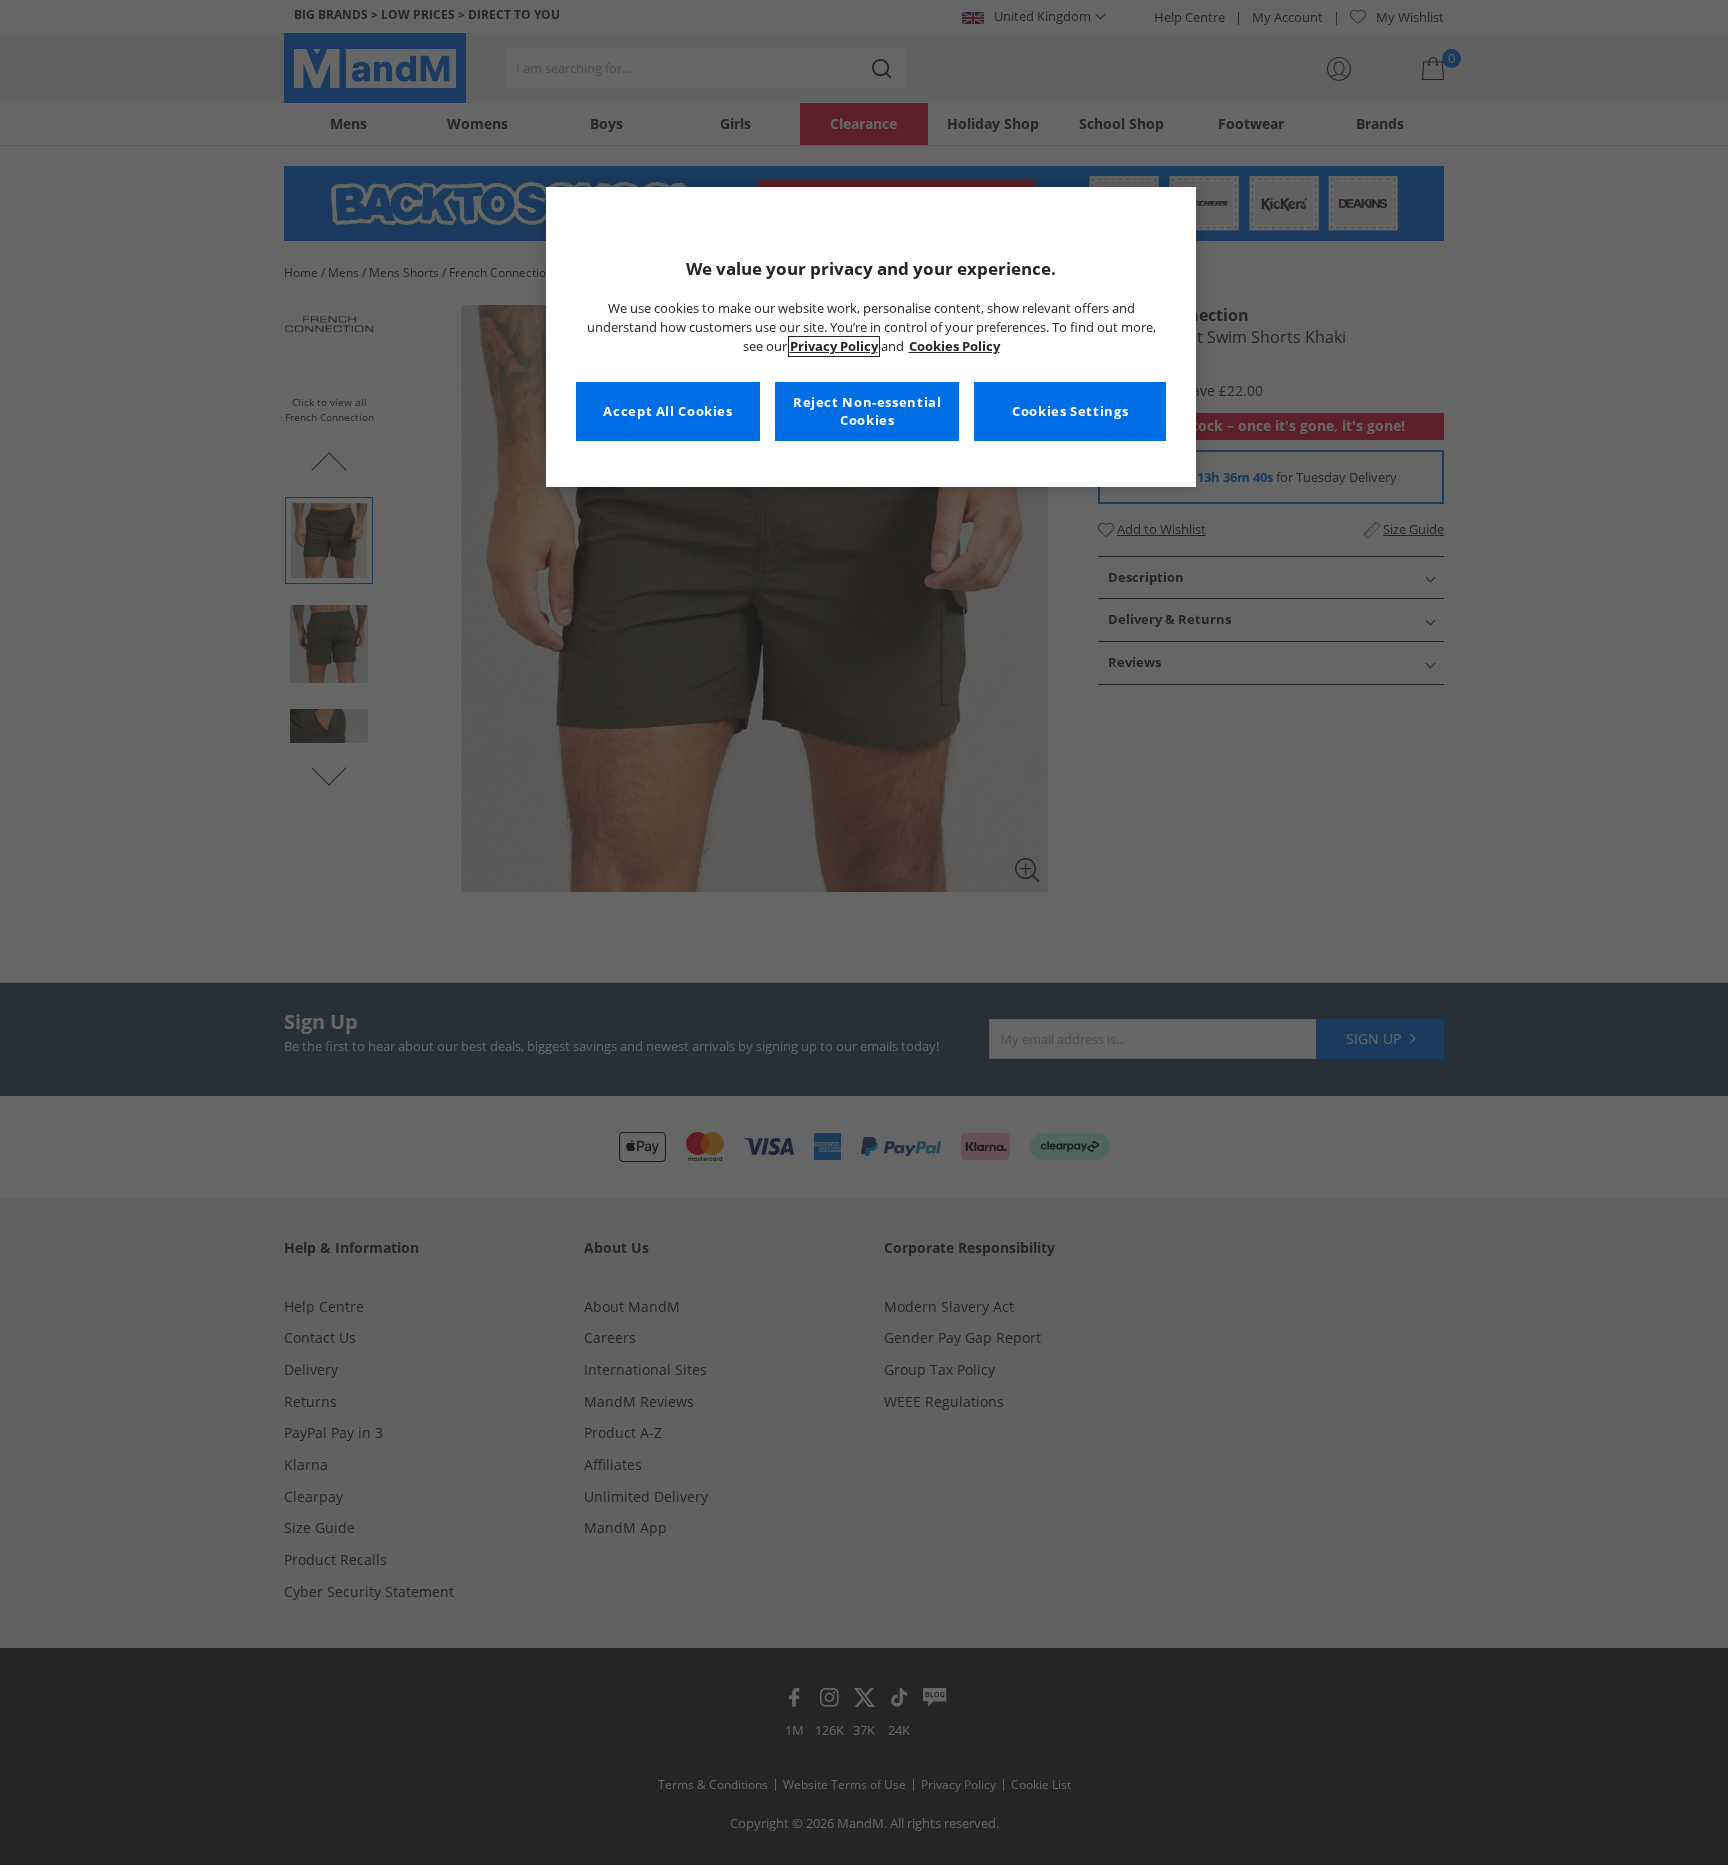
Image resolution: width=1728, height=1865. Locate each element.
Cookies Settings (1070, 411)
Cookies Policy (954, 346)
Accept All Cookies (667, 411)
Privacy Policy (834, 346)
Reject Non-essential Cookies (867, 411)
